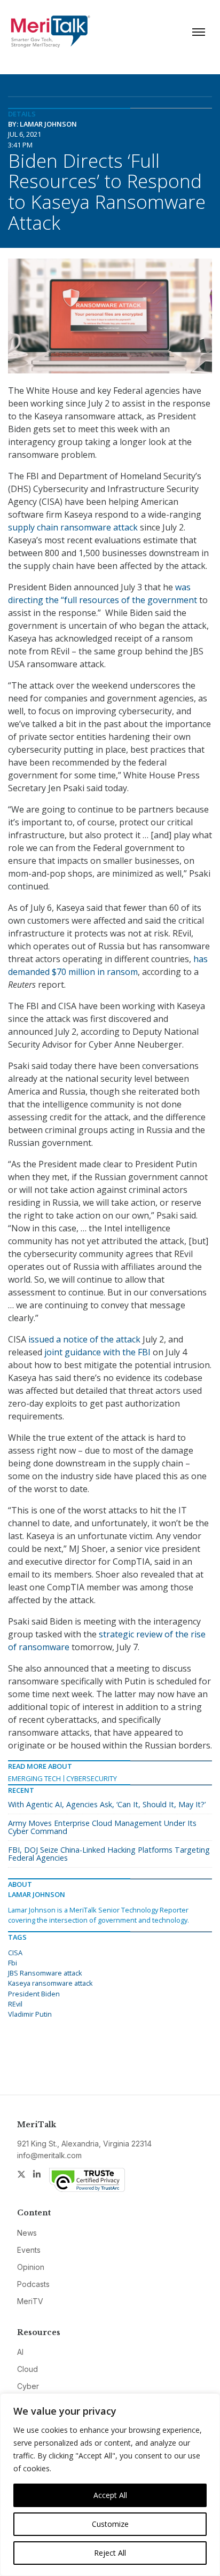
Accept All (110, 2495)
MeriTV (30, 2301)
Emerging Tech (34, 1778)
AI (20, 2352)
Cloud (27, 2369)
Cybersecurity (92, 1778)
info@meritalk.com (49, 2155)
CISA (15, 1953)
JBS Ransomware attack (45, 1973)
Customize (110, 2524)
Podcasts (33, 2284)
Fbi (13, 1963)
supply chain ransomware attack (73, 527)
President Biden (34, 1994)
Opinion (31, 2267)
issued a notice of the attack (84, 1339)
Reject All (110, 2553)
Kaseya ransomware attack (50, 1983)
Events (29, 2250)
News (27, 2233)
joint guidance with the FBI (97, 1352)
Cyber (28, 2386)
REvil (15, 2004)
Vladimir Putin (30, 2014)
